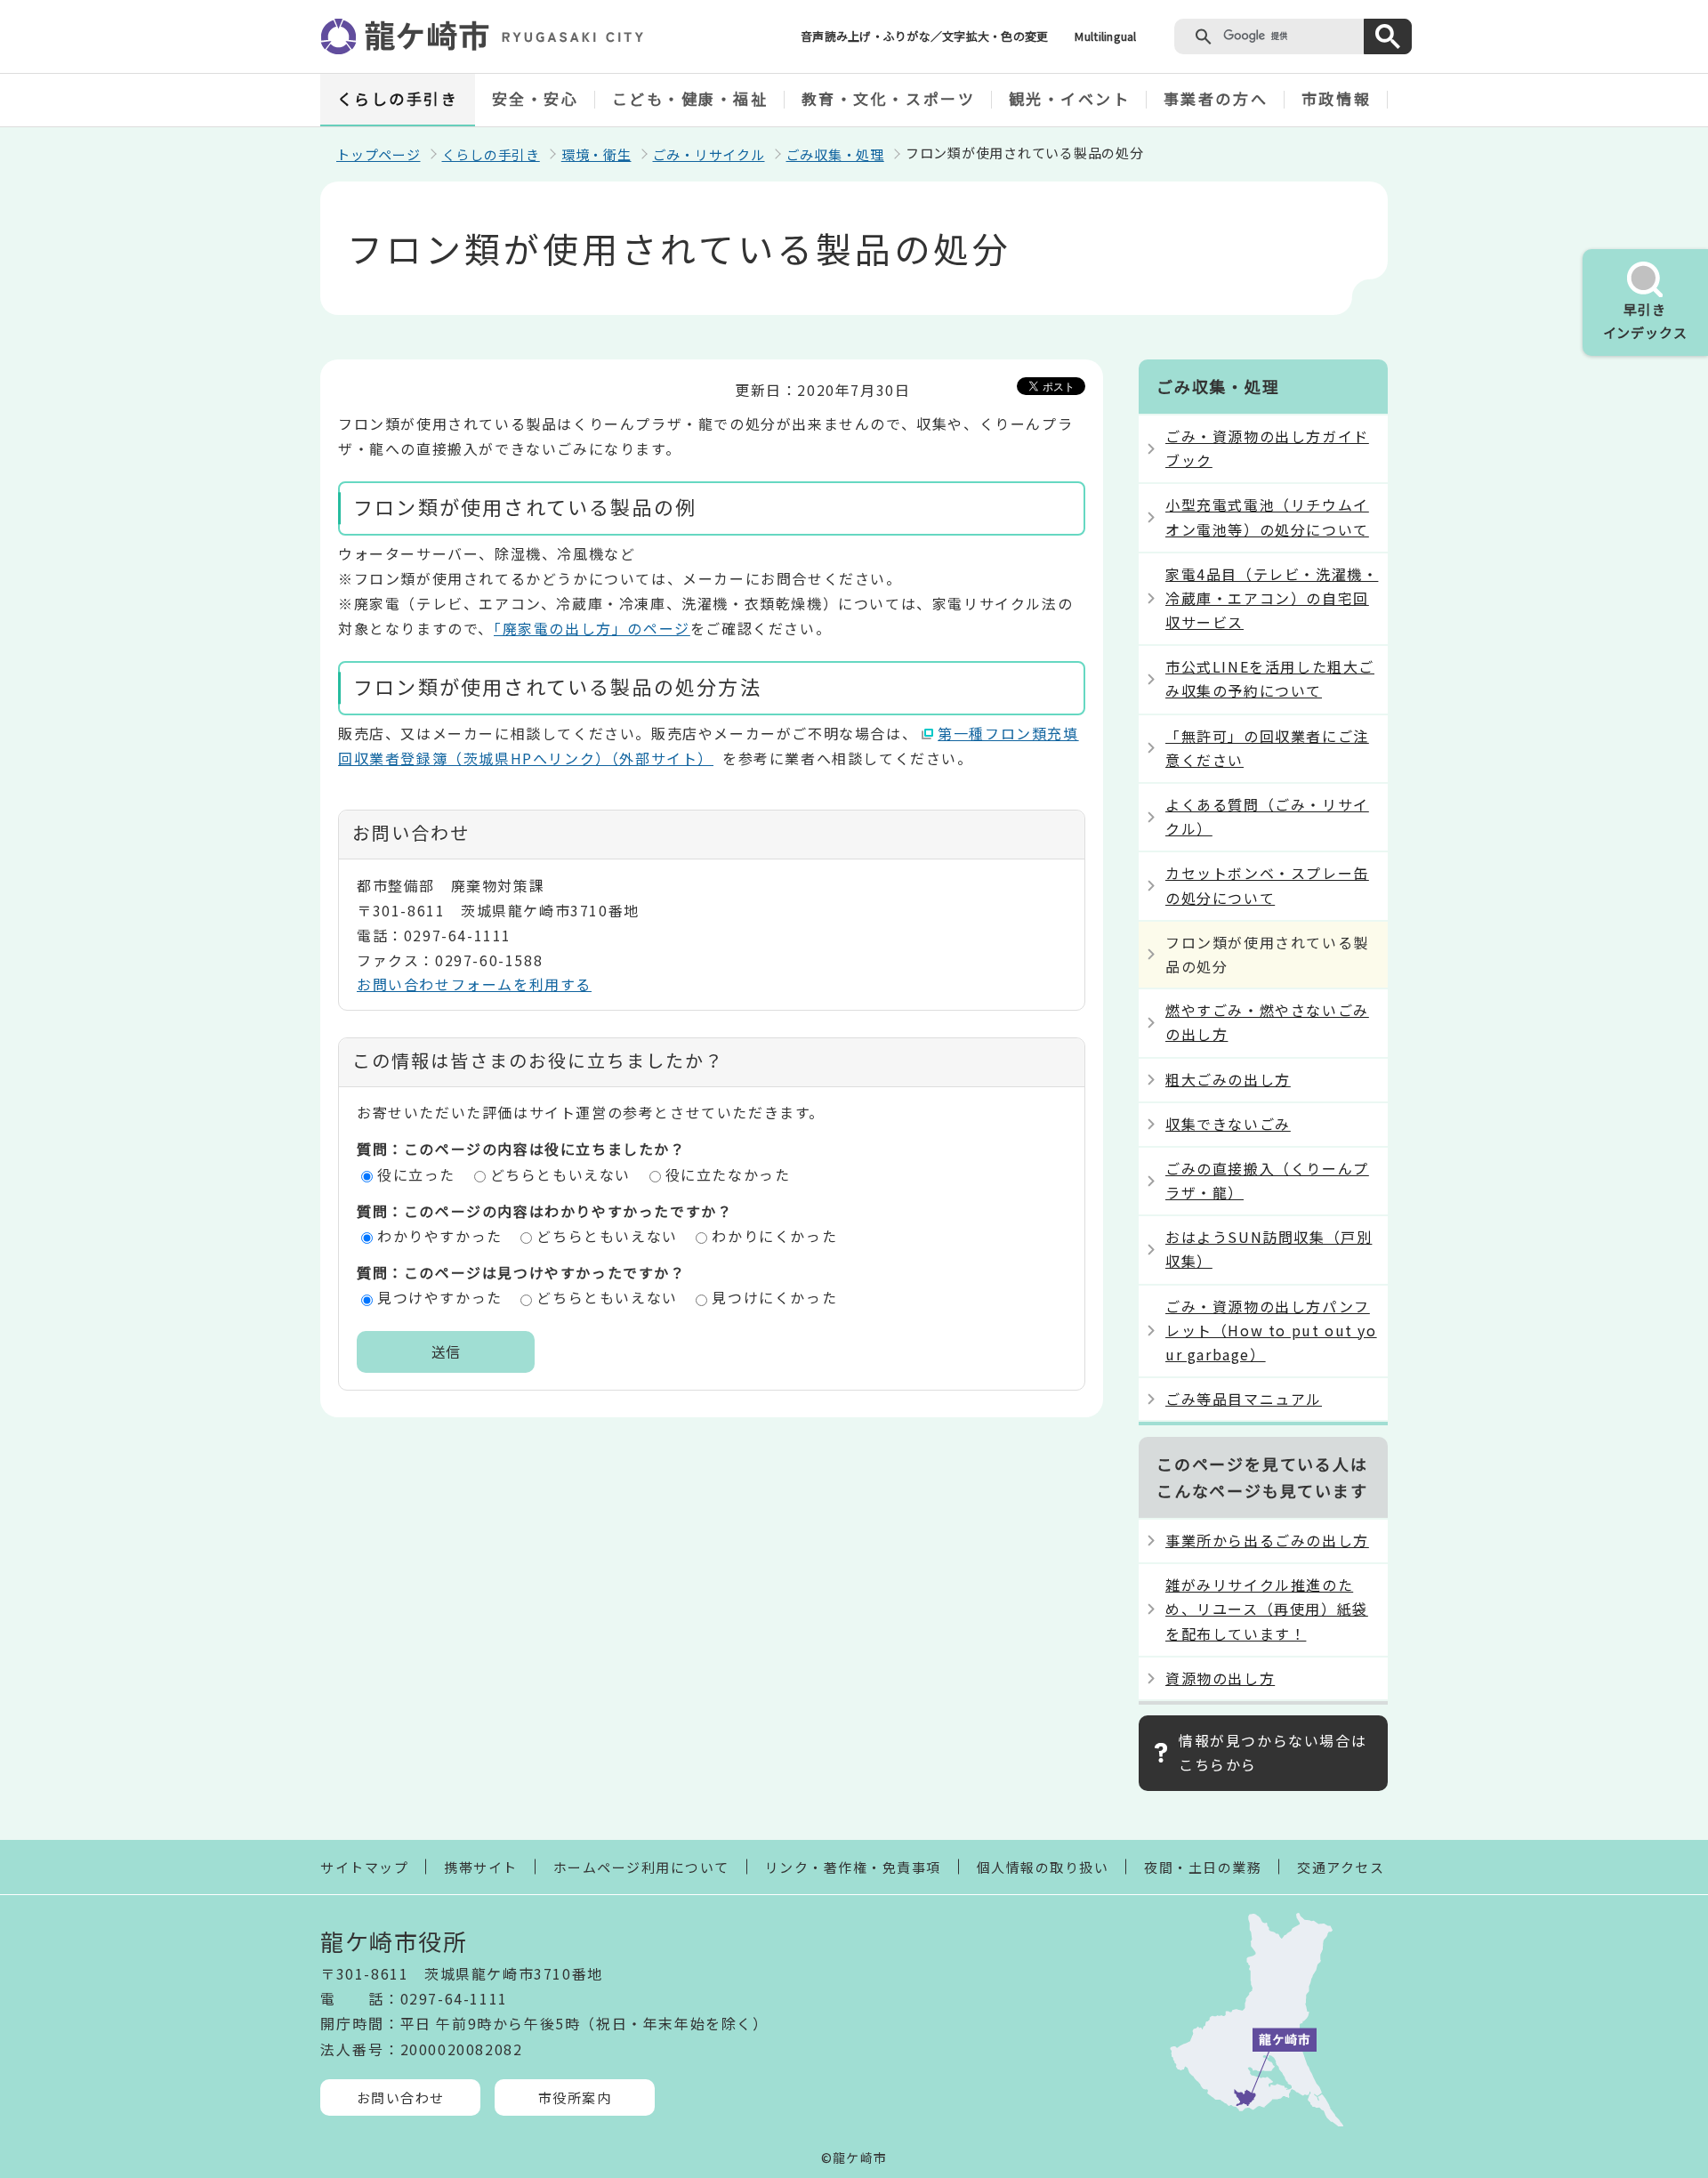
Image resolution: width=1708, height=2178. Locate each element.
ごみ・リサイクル (709, 154)
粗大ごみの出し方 (1228, 1079)
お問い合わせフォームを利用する (474, 984)
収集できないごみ (1228, 1124)
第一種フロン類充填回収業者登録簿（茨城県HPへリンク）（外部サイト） (709, 746)
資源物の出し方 (1220, 1678)
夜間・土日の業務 (1203, 1867)
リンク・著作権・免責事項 (853, 1867)
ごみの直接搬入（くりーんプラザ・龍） (1267, 1180)
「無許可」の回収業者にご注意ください (1267, 748)
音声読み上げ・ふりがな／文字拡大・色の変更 (924, 36)
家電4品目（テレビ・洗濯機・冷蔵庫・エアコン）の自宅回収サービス (1272, 598)
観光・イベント (1070, 98)
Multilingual (1105, 36)
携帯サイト (481, 1867)
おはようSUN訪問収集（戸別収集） (1269, 1249)
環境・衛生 (596, 154)
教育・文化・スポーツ (889, 98)
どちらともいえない (560, 1174)
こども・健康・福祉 (690, 98)
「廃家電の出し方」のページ (592, 628)
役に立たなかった (728, 1174)
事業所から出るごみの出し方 (1267, 1540)
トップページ (379, 154)
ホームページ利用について (641, 1867)
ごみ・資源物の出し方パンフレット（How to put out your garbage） (1271, 1330)
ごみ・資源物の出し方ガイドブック (1267, 448)
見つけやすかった (440, 1297)
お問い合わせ (401, 2097)
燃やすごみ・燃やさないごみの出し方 (1267, 1022)
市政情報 (1336, 98)
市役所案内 (575, 2097)
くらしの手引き (398, 98)
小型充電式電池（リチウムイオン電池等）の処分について (1267, 516)
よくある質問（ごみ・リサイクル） (1267, 816)
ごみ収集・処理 (835, 154)
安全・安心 (536, 98)
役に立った (416, 1174)
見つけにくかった (774, 1297)
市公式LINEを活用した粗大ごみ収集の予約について (1270, 678)
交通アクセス (1341, 1867)
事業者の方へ (1216, 98)
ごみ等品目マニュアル (1244, 1399)
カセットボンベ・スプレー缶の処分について (1267, 885)
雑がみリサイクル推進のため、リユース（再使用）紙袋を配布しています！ (1267, 1609)
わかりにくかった (774, 1236)
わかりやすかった (440, 1236)
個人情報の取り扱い (1043, 1867)
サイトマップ (364, 1867)
